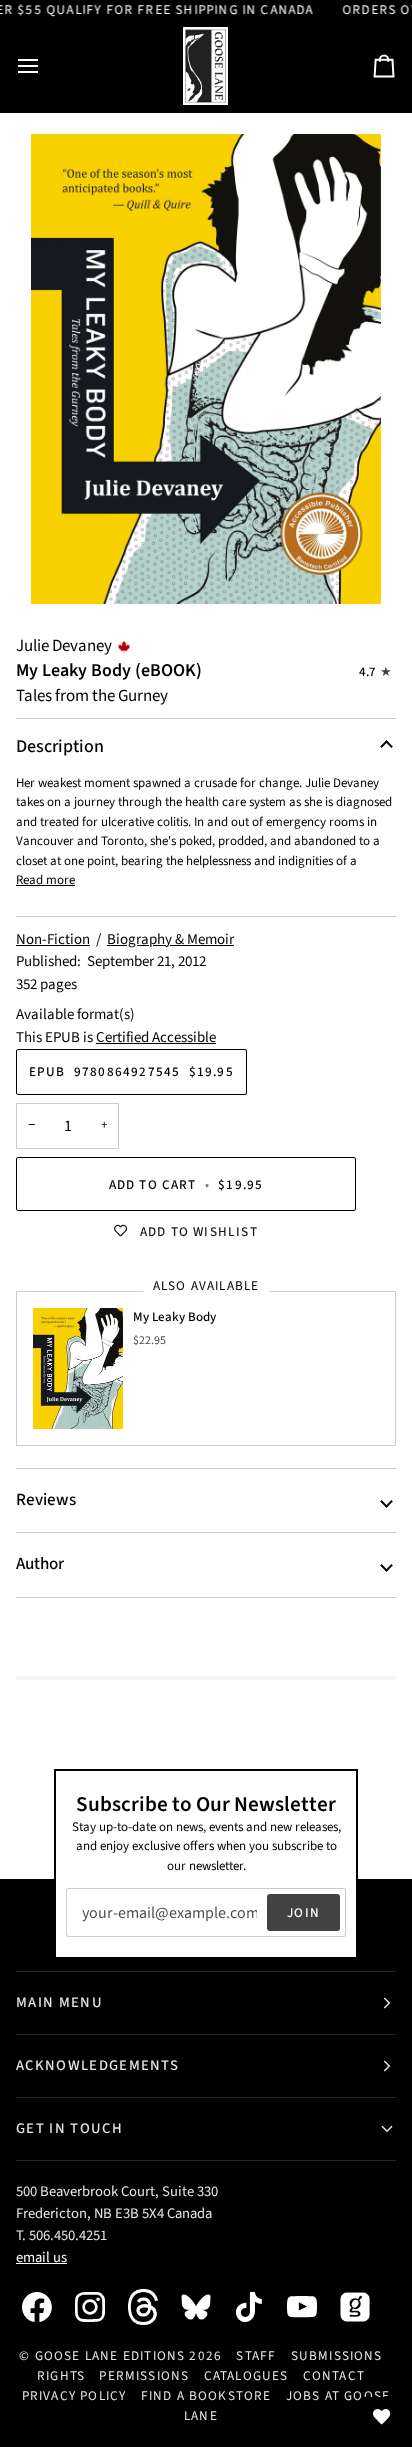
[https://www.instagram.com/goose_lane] (100, 2307)
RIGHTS (61, 2375)
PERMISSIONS (144, 2375)
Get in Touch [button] (69, 2128)
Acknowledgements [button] (97, 2065)
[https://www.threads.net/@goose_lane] (153, 2306)
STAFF (256, 2355)
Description (60, 746)
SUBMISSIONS (337, 2355)
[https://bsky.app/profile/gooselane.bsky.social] (206, 2307)
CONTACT (334, 2375)
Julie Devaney (64, 646)
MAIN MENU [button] (59, 2002)
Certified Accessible (156, 1037)
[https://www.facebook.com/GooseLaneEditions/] (47, 2307)
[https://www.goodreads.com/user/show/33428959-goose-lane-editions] (365, 2307)
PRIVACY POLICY (74, 2395)
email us (41, 2257)
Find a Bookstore (206, 2395)
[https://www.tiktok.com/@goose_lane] (259, 2307)
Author (40, 1564)
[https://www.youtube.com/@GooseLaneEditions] (312, 2307)
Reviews (46, 1500)
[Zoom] (206, 369)
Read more (45, 880)
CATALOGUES (246, 2375)
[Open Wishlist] (382, 2417)
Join (303, 1912)
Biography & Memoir (170, 939)
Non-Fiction (53, 939)
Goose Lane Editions (110, 2355)
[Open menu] (46, 66)
